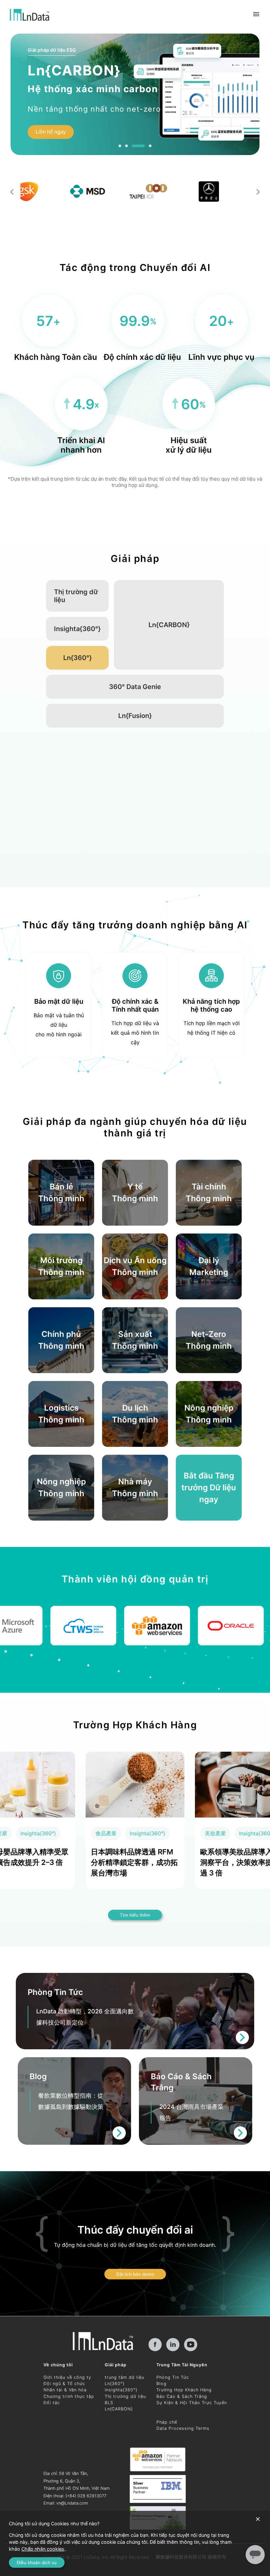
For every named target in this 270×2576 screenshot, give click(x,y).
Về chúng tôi (58, 2365)
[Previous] (12, 192)
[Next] (258, 192)
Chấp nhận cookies (43, 2549)
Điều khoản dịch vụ (37, 2563)
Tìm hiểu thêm (89, 134)
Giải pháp (116, 2365)
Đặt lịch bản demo (135, 2274)
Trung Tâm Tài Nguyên (182, 2365)
